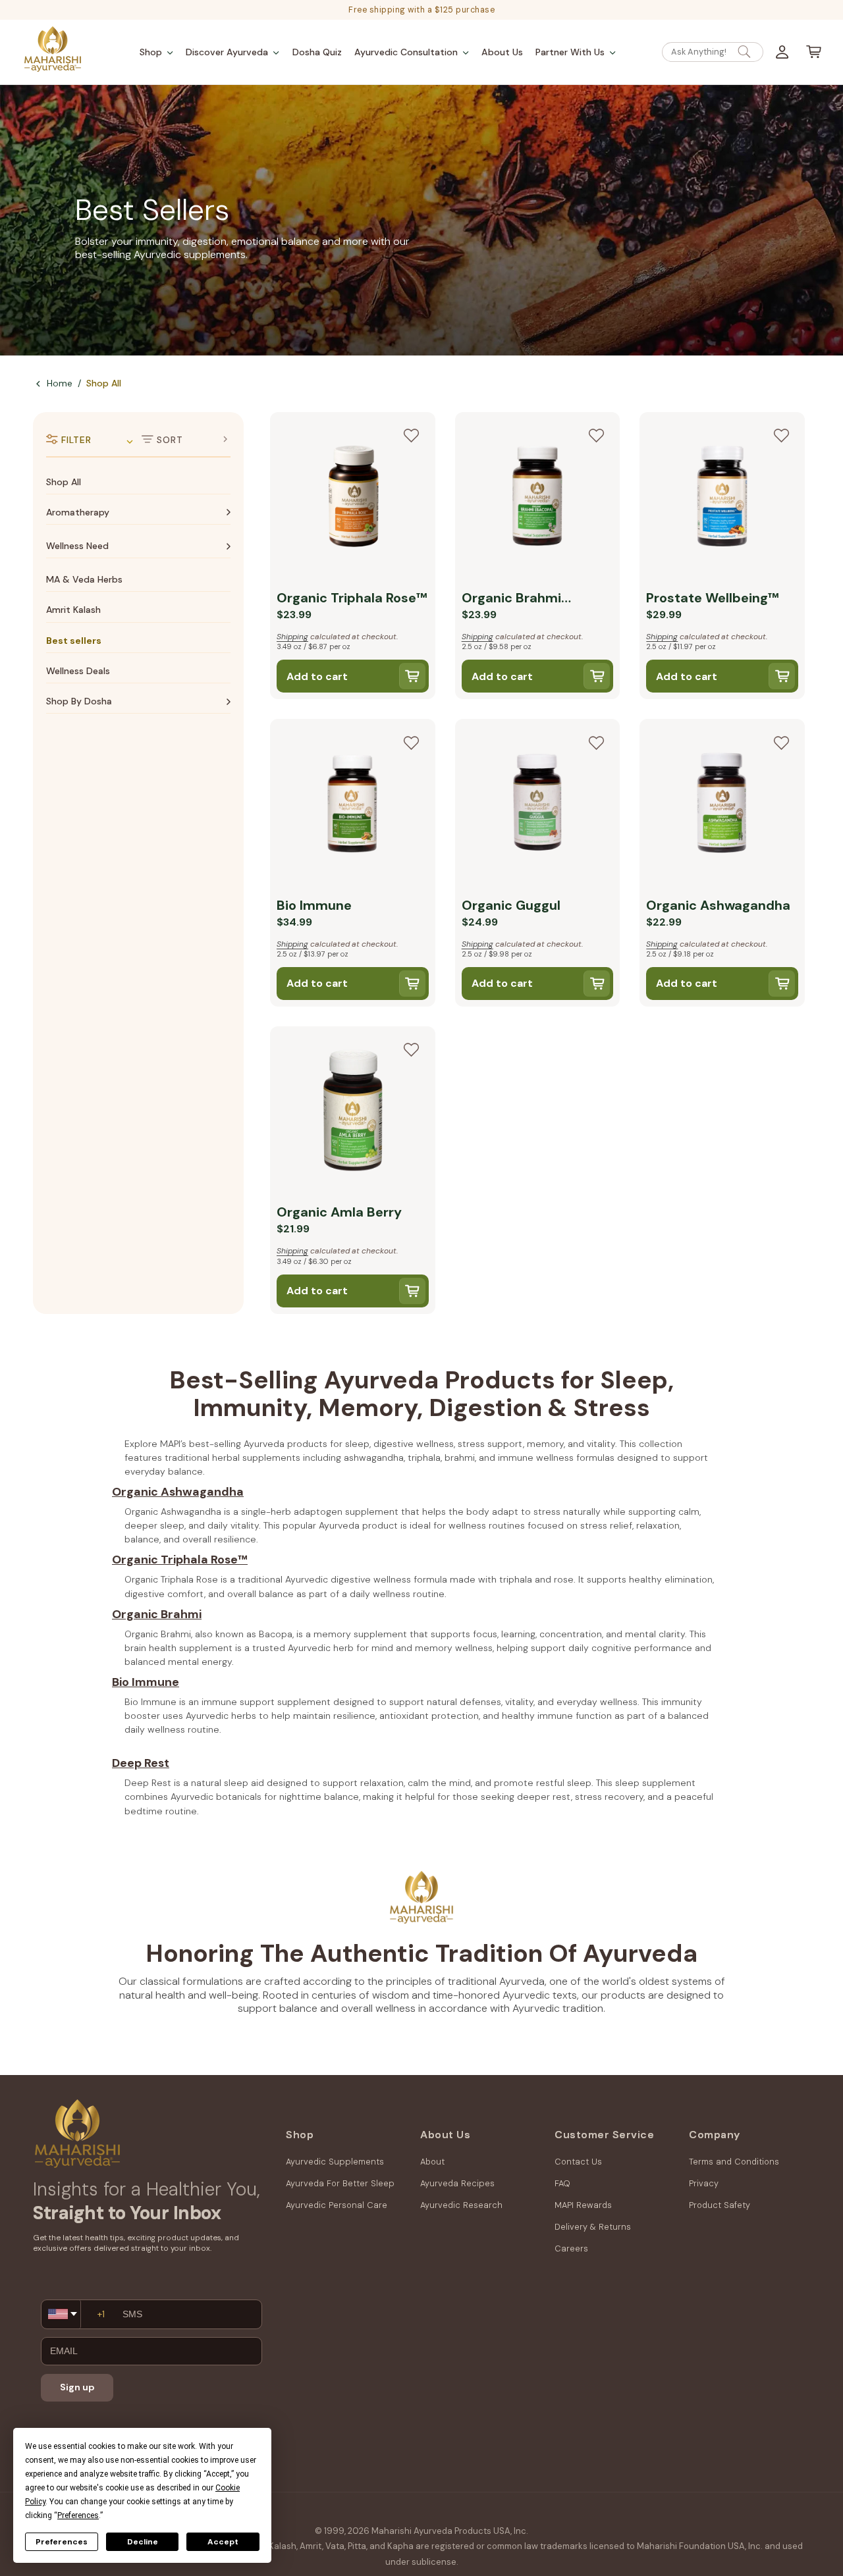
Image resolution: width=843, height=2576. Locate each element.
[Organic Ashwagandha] (722, 804)
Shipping (292, 637)
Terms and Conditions (734, 2162)
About (432, 2162)
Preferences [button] (78, 2515)
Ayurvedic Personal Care (337, 2205)
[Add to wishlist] (412, 436)
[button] (156, 52)
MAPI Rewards (583, 2205)
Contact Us (578, 2162)
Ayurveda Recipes (457, 2183)
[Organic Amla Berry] (353, 1112)
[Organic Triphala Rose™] (353, 498)
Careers (571, 2248)
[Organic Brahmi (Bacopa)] (538, 498)
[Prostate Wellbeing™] (722, 498)
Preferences (62, 2542)
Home (60, 383)
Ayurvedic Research (461, 2205)
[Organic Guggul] (538, 804)
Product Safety (720, 2205)
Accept (223, 2542)
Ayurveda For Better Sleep (340, 2183)
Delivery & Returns (593, 2227)
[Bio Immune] (353, 804)
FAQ (562, 2183)
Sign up (77, 2387)
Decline (143, 2542)
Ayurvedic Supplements (335, 2162)
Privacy (704, 2183)
